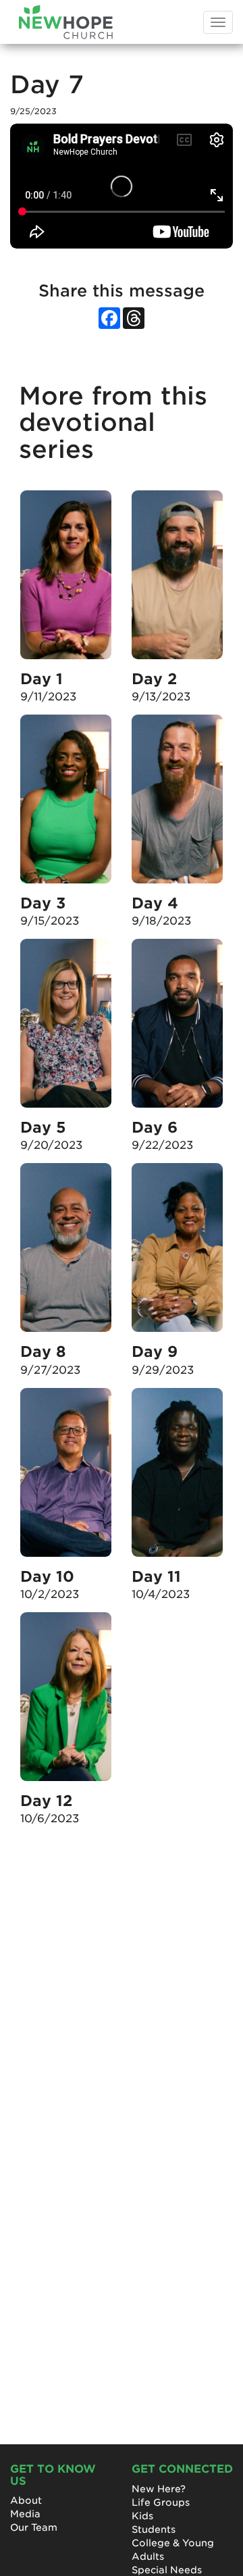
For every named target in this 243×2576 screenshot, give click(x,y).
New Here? (159, 2489)
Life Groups (161, 2502)
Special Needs (167, 2570)
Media (25, 2514)
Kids (142, 2516)
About (26, 2500)
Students (154, 2529)
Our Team (34, 2527)
